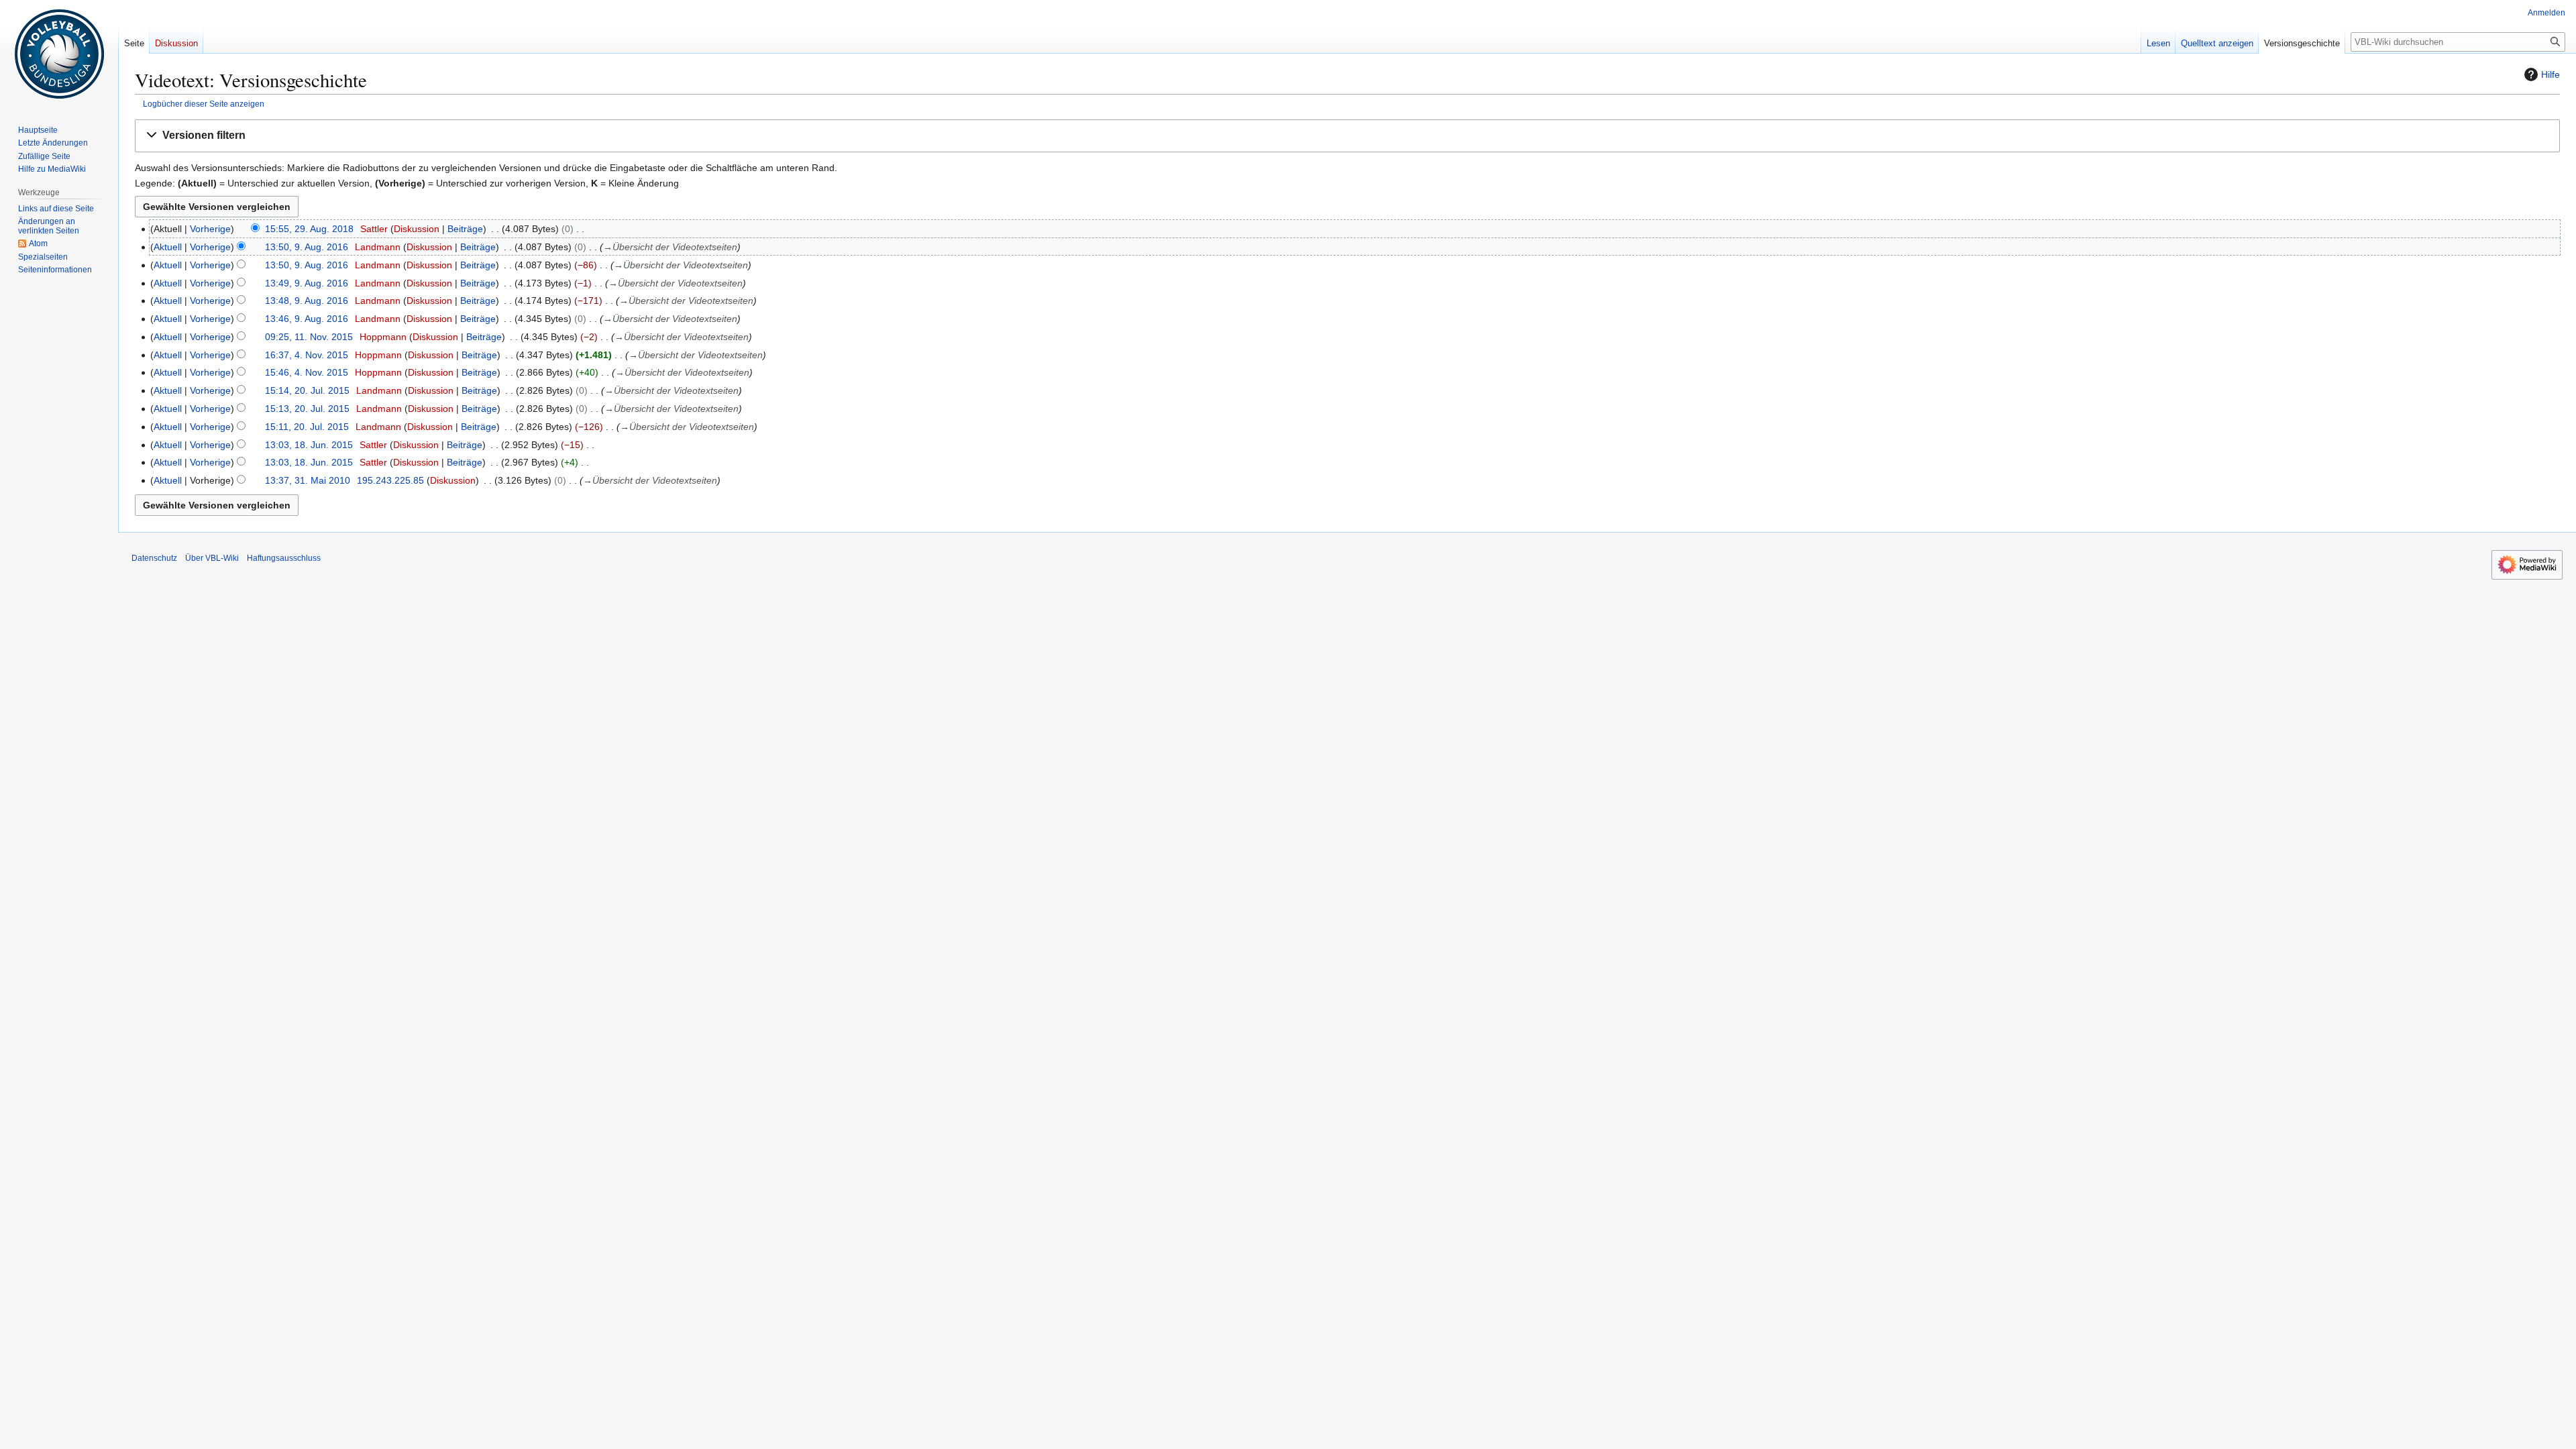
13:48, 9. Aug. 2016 (307, 301)
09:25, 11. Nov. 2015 (309, 337)
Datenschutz (154, 558)
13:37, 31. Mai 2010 (308, 480)
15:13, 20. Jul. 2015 (307, 409)
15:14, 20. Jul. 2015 (307, 390)
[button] (1347, 136)
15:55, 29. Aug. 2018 (309, 229)
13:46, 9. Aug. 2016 (307, 319)
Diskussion (417, 229)
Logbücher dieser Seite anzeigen (204, 104)
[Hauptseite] (59, 54)
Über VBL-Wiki (212, 558)
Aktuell (168, 247)
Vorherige (210, 229)
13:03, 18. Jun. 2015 (309, 445)
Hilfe (2551, 74)
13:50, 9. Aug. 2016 (307, 247)
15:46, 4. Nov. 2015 (307, 372)
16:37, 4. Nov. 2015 (307, 355)
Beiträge (465, 229)
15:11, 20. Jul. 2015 (307, 427)
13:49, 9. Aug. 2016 (307, 283)
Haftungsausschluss (284, 558)
